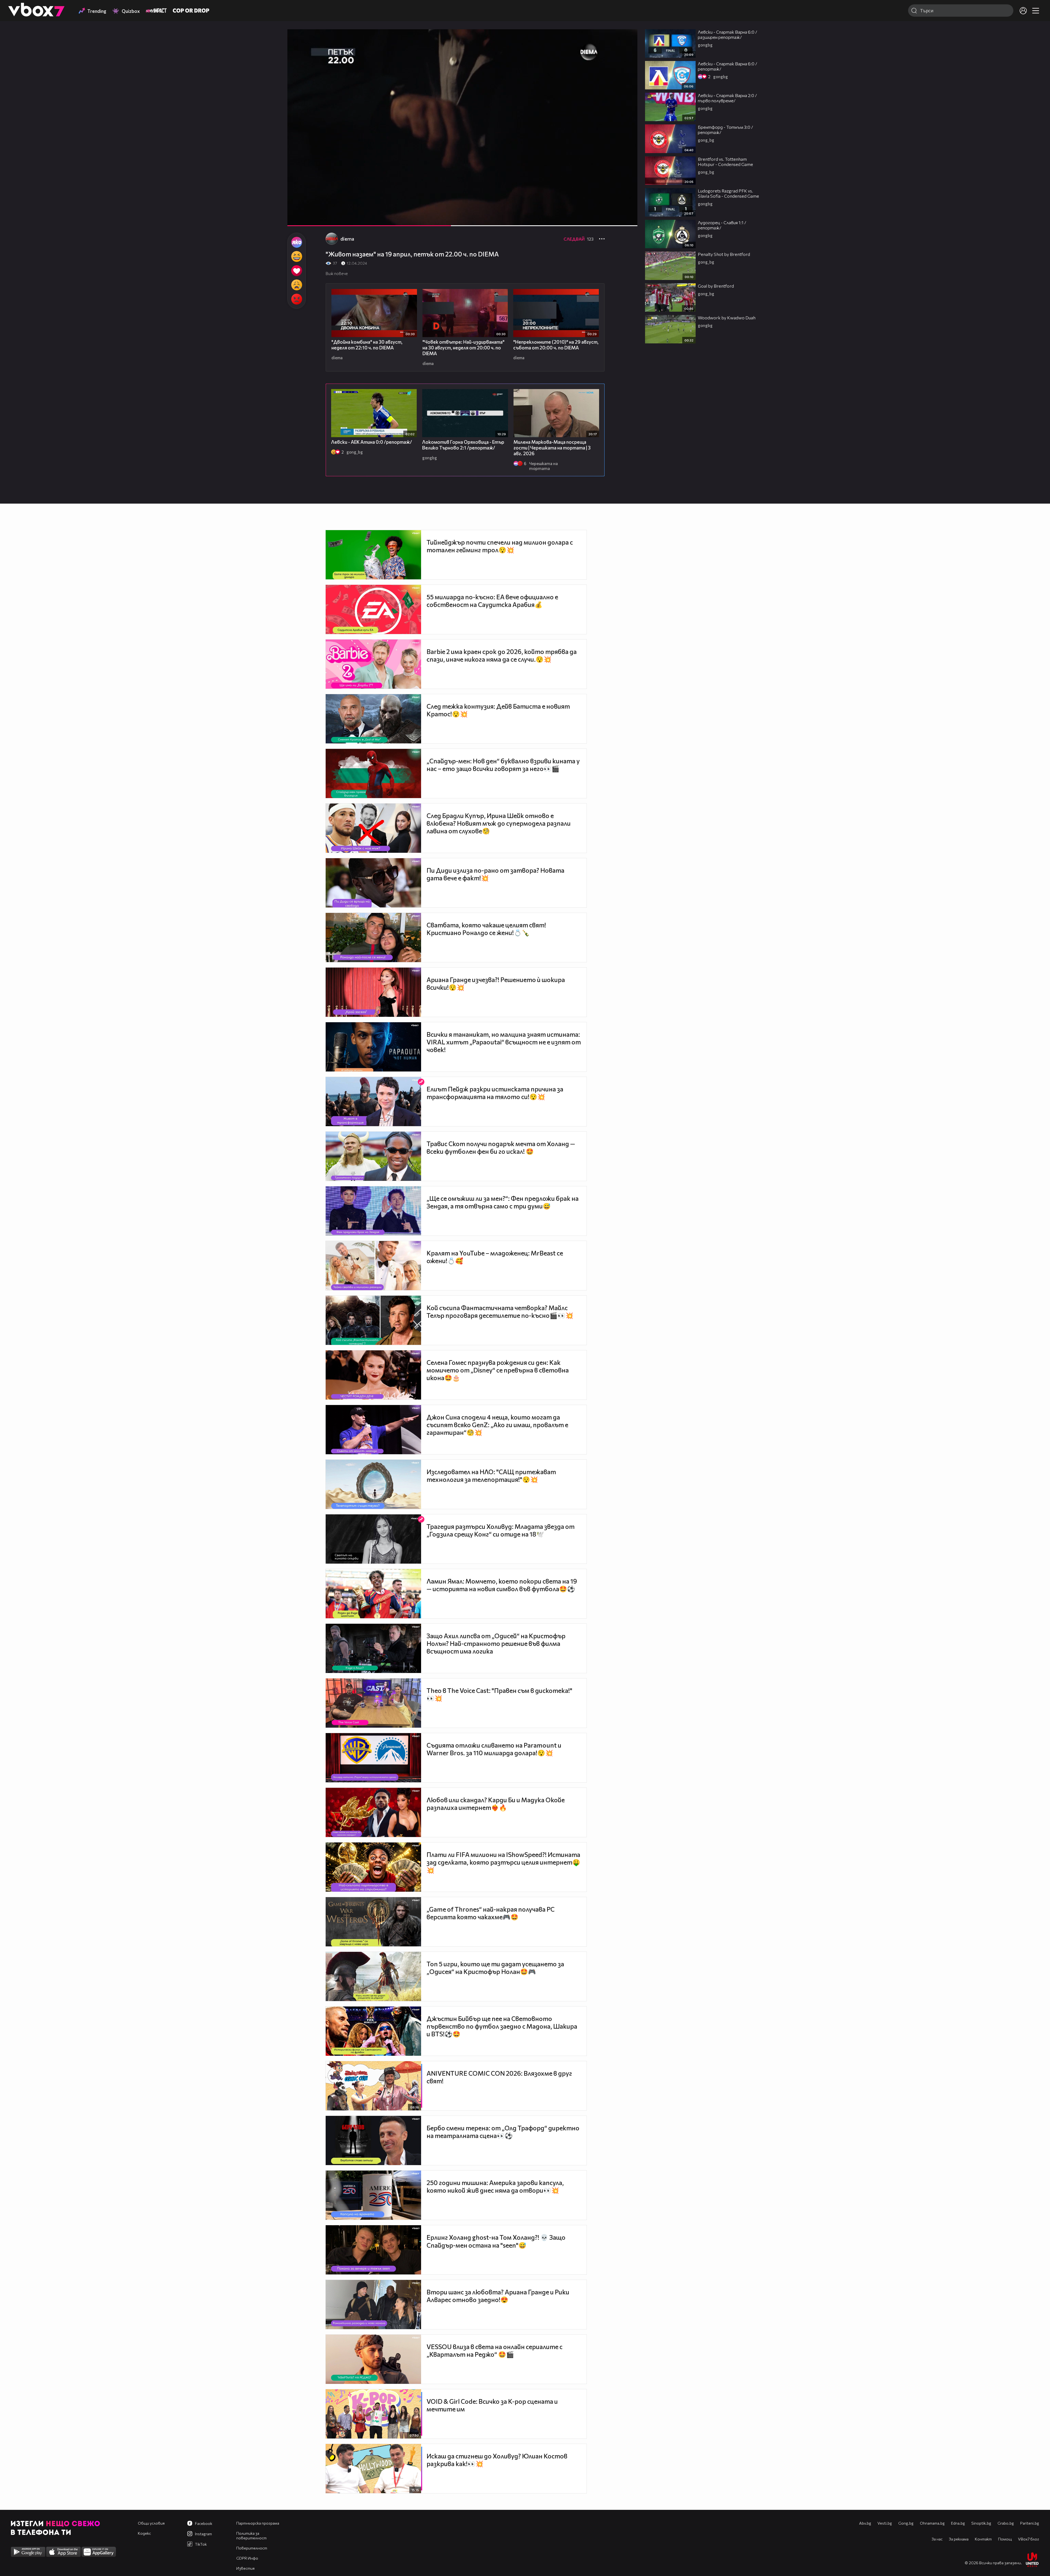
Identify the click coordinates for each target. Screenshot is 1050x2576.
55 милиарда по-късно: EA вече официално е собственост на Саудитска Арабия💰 (492, 601)
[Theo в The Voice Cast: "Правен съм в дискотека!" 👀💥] (373, 1703)
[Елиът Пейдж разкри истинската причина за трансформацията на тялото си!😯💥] (373, 1102)
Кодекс (144, 2533)
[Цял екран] (627, 219)
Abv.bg (865, 2523)
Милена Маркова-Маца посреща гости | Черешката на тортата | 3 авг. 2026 (552, 448)
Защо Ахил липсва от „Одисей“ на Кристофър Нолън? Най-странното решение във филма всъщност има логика (496, 1643)
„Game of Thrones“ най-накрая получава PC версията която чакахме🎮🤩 (491, 1913)
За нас (937, 2539)
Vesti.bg (885, 2523)
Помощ (1005, 2539)
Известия (245, 2568)
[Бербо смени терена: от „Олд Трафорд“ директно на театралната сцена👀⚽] (373, 2140)
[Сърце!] (297, 271)
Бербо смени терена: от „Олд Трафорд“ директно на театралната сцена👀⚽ (503, 2132)
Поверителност (252, 2548)
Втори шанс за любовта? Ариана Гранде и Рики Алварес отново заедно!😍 (498, 2296)
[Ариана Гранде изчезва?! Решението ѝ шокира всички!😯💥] (373, 992)
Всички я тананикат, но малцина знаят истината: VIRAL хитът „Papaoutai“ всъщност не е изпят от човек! (504, 1042)
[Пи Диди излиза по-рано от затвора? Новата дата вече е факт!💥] (373, 883)
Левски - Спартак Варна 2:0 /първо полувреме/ (727, 98)
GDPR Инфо (247, 2558)
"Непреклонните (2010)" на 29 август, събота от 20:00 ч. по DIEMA (556, 345)
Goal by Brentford (716, 286)
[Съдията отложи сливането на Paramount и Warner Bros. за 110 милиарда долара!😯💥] (373, 1758)
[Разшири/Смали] (615, 219)
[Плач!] (297, 285)
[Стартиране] (297, 219)
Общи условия (151, 2523)
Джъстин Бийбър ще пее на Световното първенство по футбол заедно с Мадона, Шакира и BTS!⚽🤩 (502, 2026)
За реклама (959, 2539)
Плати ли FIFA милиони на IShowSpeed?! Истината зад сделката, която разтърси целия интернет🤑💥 (503, 1862)
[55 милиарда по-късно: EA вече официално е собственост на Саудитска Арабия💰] (373, 609)
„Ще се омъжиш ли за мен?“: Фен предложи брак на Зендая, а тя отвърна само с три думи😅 (503, 1202)
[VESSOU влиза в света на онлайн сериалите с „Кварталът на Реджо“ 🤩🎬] (373, 2359)
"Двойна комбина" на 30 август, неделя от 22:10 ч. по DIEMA (367, 345)
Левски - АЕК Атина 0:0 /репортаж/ (372, 442)
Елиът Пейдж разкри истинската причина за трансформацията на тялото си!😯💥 (495, 1093)
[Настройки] (627, 39)
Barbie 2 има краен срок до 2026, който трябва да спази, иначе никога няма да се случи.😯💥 (502, 655)
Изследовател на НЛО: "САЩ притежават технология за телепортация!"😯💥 (491, 1476)
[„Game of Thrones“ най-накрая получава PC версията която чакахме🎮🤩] (373, 1922)
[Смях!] (297, 256)
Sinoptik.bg (981, 2523)
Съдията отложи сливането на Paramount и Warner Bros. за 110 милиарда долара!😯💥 (494, 1749)
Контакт (983, 2539)
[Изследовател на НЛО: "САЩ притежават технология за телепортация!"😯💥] (373, 1484)
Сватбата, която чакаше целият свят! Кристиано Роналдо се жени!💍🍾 (486, 929)
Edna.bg (958, 2523)
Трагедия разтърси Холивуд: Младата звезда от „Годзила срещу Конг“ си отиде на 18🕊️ (501, 1530)
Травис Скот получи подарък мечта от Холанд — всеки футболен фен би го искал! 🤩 (501, 1147)
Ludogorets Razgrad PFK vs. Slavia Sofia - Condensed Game (728, 193)
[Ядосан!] (297, 299)
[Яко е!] (297, 242)
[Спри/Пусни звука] (308, 219)
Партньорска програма (258, 2523)
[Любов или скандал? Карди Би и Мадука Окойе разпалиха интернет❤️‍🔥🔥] (373, 1812)
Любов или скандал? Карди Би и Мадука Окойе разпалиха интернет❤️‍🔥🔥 (496, 1804)
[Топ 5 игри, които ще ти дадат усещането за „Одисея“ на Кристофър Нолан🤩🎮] (373, 1976)
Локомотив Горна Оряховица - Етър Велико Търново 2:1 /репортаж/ (463, 445)
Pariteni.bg (1030, 2523)
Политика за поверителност (251, 2536)
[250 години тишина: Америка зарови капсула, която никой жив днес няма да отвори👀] (373, 2195)
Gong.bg (906, 2523)
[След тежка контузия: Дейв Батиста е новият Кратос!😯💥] (373, 719)
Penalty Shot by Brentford (724, 254)
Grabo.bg (1006, 2523)
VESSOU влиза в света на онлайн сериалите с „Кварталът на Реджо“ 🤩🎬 (495, 2350)
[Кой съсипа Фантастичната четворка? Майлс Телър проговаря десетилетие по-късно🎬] (373, 1320)
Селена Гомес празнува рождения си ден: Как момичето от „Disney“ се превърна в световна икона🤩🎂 (498, 1370)
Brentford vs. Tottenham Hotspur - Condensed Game (725, 162)
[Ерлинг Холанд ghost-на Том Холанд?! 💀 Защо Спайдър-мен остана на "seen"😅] (373, 2250)
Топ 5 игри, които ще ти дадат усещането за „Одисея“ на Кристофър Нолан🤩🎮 (495, 1968)
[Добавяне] (627, 51)
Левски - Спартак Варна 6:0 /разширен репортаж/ (727, 34)
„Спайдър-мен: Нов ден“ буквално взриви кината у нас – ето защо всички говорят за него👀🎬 (503, 765)
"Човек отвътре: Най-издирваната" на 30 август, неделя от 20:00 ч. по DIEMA (463, 348)
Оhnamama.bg (932, 2523)
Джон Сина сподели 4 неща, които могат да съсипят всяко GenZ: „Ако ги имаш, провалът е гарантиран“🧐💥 (497, 1425)
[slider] (621, 211)
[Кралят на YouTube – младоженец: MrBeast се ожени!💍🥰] (373, 1266)
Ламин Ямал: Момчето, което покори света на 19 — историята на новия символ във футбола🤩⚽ (502, 1585)
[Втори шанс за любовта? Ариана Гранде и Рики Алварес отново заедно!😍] (373, 2305)
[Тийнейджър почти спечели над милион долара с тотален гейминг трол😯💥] (373, 555)
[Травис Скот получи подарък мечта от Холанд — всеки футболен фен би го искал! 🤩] (373, 1156)
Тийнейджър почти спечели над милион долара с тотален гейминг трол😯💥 (500, 546)
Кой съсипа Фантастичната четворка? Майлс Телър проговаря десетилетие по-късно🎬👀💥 (500, 1312)
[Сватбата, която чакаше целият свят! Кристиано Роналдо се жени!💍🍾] (373, 937)
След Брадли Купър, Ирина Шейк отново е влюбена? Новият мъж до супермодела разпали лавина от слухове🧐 (499, 823)
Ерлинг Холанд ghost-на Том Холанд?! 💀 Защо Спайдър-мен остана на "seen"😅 (496, 2241)
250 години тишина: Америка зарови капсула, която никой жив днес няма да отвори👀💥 (495, 2186)
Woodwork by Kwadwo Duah (727, 318)
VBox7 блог (1029, 2539)
